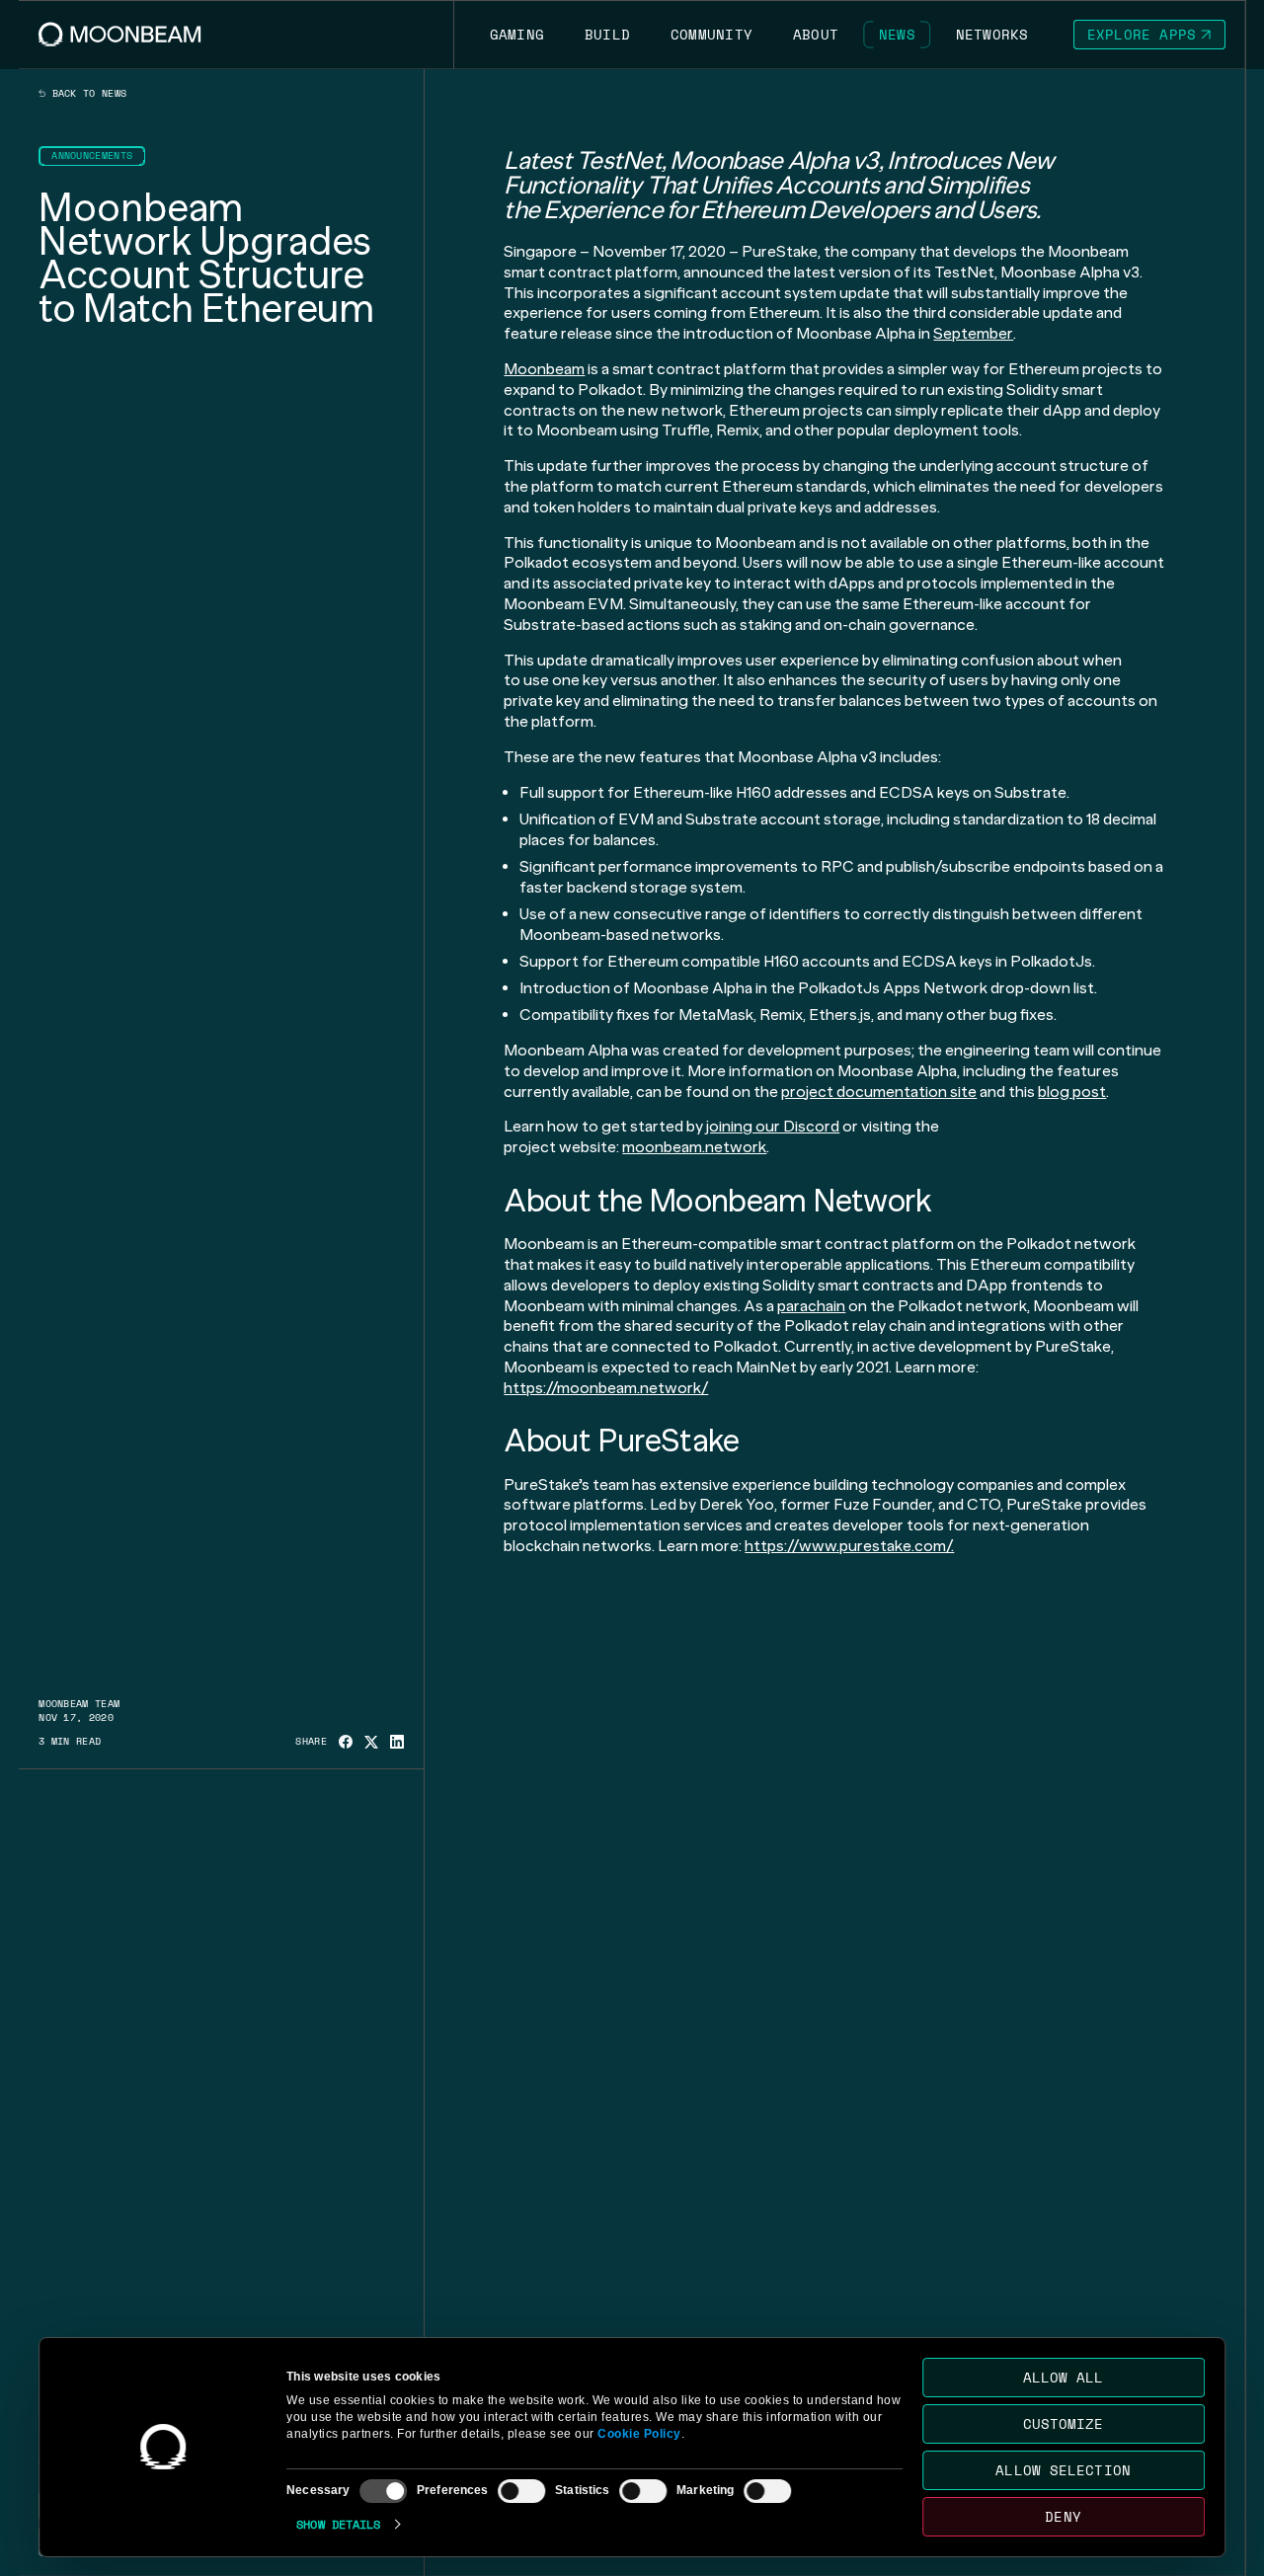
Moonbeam (544, 369)
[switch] (521, 2491)
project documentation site (879, 1092)
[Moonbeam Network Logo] (120, 34)
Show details (338, 2524)
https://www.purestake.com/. (849, 1546)
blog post (1072, 1092)
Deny (1064, 2516)
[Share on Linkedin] (397, 1742)
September (973, 333)
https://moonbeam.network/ (606, 1388)
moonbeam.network (694, 1147)
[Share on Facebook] (346, 1742)
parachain (811, 1306)
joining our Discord (773, 1126)
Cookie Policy (639, 2434)
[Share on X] (371, 1742)
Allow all (1064, 2377)
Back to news (86, 94)
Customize (1064, 2423)
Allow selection (1064, 2470)
